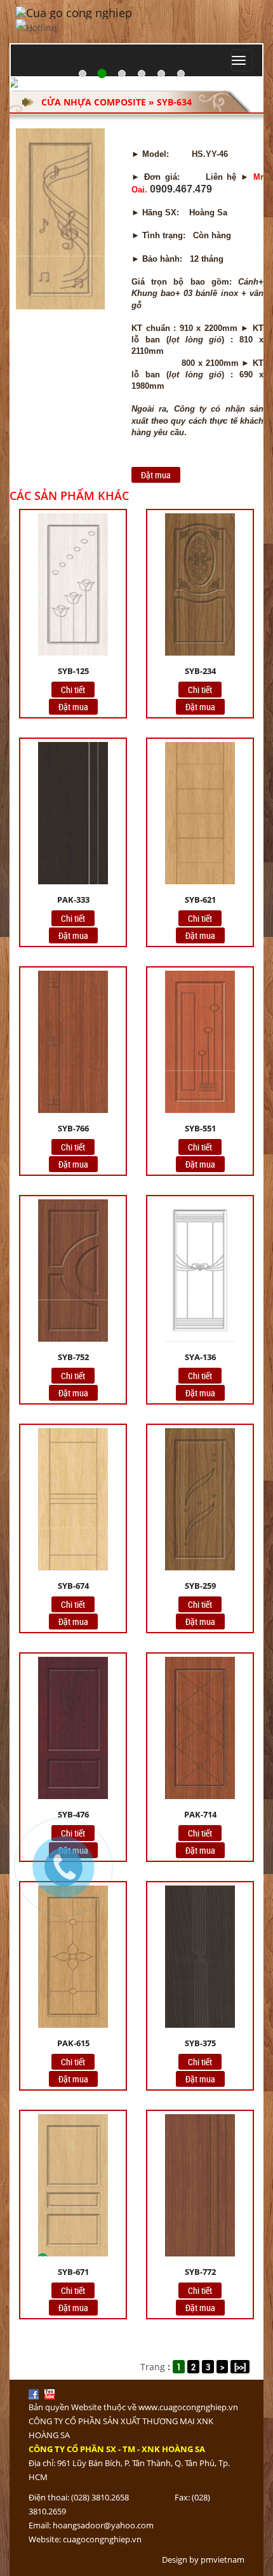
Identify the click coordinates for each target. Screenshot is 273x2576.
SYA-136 (200, 1357)
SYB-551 (200, 1128)
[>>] (240, 2367)
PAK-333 (73, 900)
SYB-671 (73, 2272)
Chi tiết (73, 690)
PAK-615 (73, 2043)
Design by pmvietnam (203, 2559)
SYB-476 (73, 1814)
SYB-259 (200, 1586)
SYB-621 (200, 900)
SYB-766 (73, 1128)
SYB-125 (73, 671)
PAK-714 (200, 1814)
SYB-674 (73, 1586)
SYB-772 (200, 2272)
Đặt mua (156, 475)
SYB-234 (200, 671)
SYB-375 (200, 2043)
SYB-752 (73, 1357)
